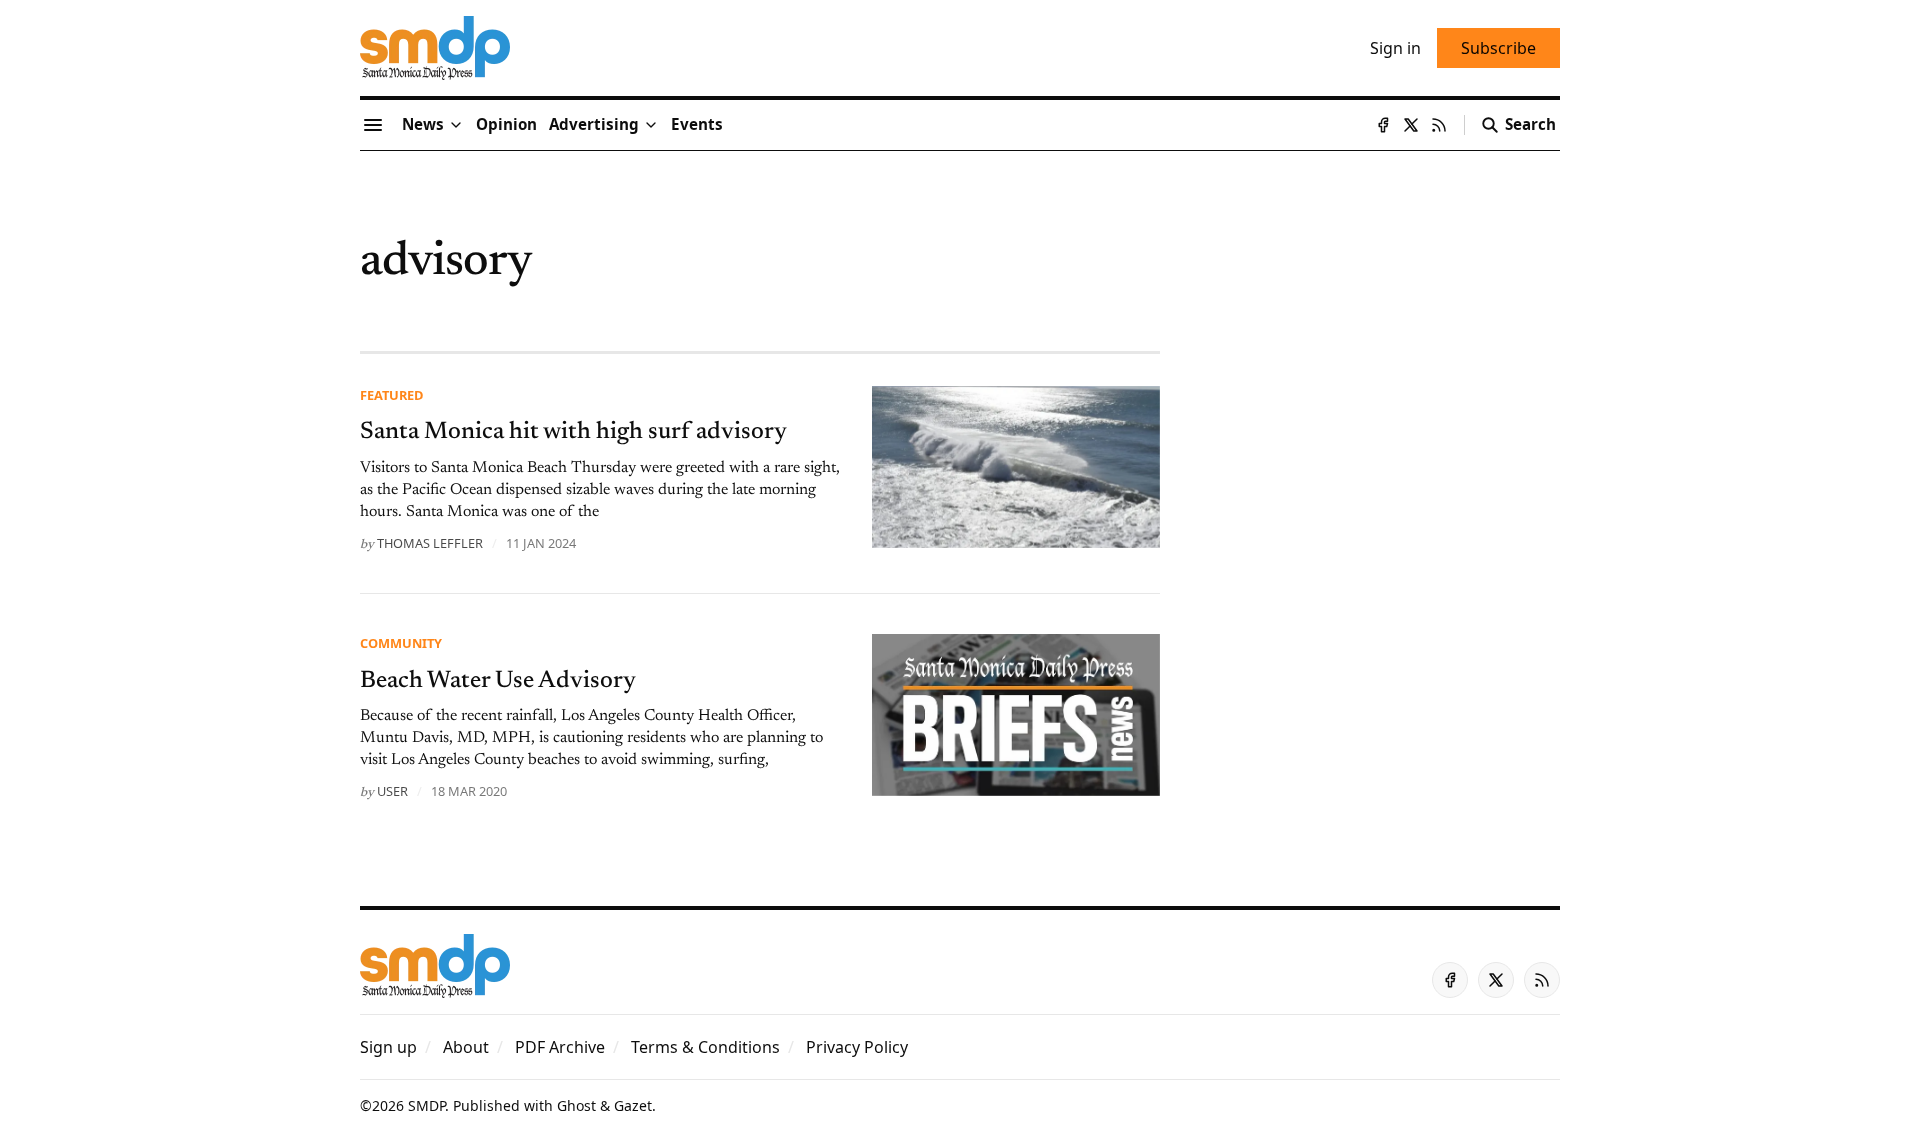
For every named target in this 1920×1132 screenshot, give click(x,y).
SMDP (426, 1105)
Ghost (576, 1105)
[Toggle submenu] (456, 125)
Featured (391, 395)
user (392, 791)
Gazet (633, 1105)
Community (401, 643)
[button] (594, 125)
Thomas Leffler (430, 543)
